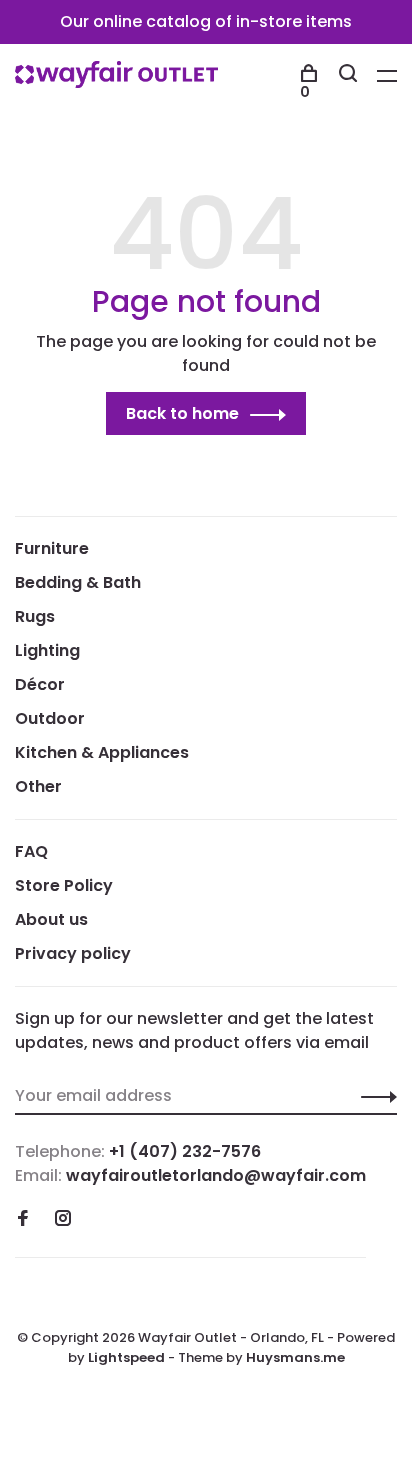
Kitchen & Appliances (102, 752)
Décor (40, 684)
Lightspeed (126, 1357)
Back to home (182, 413)
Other (38, 786)
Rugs (35, 616)
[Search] (350, 76)
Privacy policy (73, 953)
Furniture (52, 548)
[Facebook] (23, 1219)
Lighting (47, 650)
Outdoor (50, 718)
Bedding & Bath (78, 582)
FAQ (31, 851)
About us (51, 919)
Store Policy (64, 885)
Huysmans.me (295, 1357)
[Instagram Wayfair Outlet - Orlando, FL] (63, 1219)
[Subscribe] (373, 1096)
